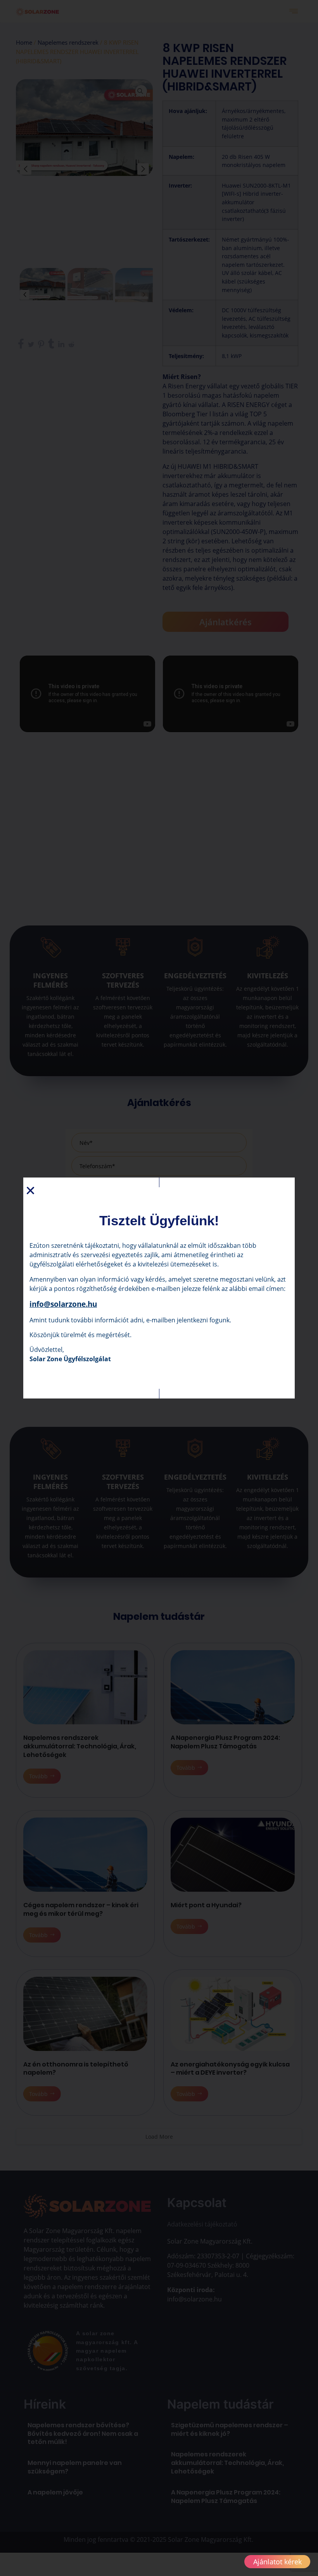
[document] (159, 1288)
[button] (30, 1191)
